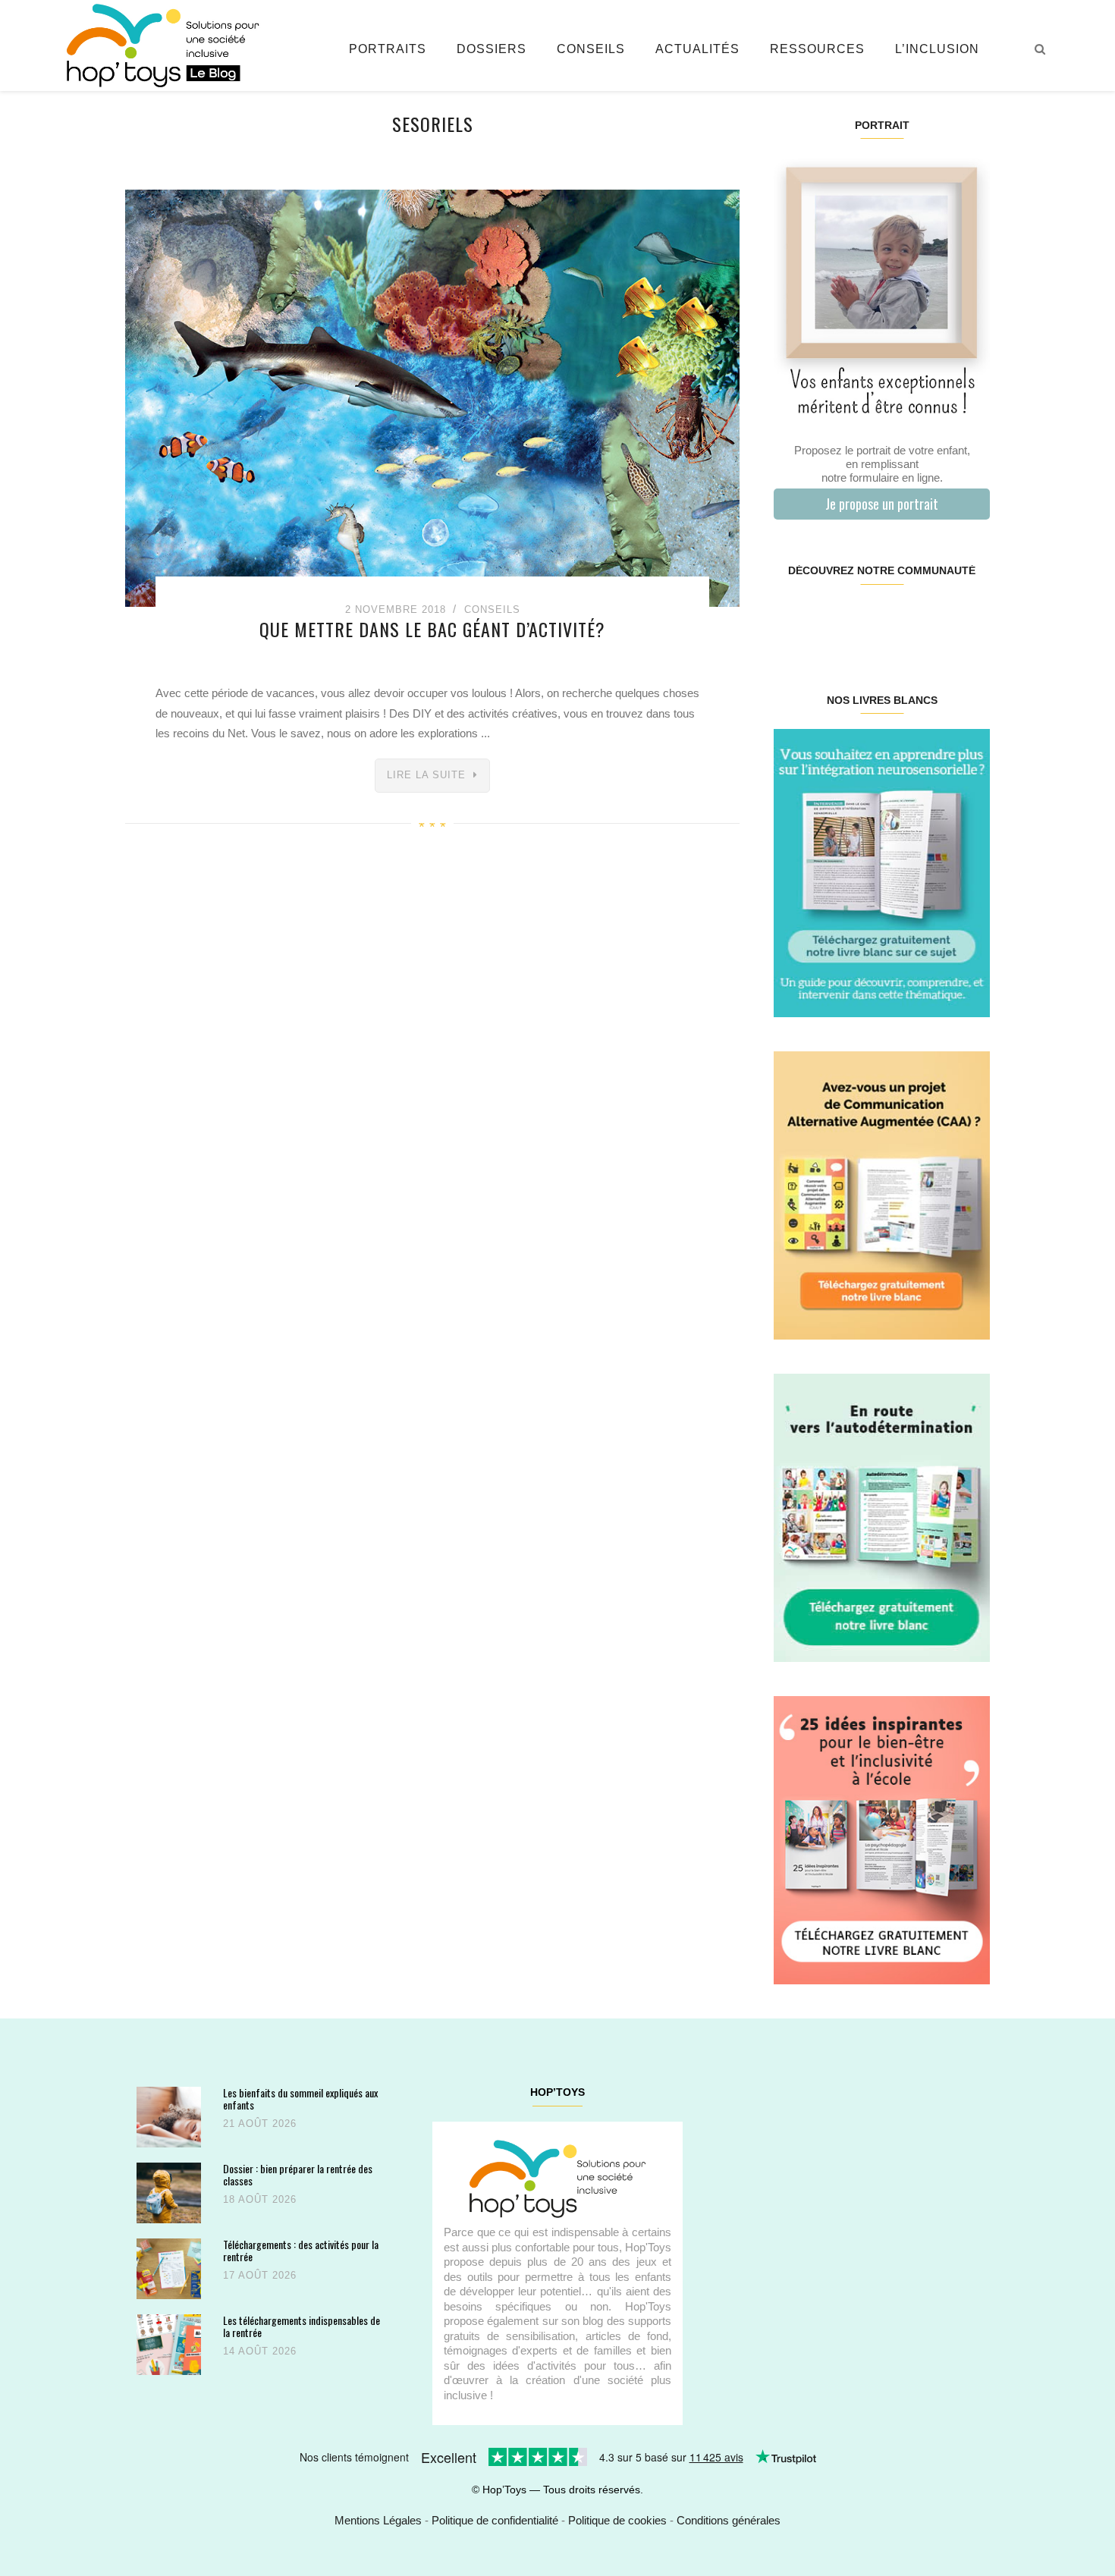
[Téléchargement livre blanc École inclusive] (882, 1839)
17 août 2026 (260, 2275)
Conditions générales (729, 2520)
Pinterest (864, 619)
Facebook (791, 619)
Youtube (935, 619)
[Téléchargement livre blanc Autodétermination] (882, 1517)
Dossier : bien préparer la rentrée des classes (298, 2174)
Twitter (971, 619)
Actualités (697, 49)
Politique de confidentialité (495, 2520)
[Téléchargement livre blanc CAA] (882, 1194)
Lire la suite (426, 775)
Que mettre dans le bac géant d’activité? (432, 629)
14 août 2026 (260, 2351)
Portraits (388, 49)
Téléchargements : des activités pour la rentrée (301, 2250)
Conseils (591, 49)
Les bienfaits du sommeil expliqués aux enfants (300, 2098)
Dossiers (492, 49)
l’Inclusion (937, 49)
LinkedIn (899, 619)
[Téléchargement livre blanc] (882, 872)
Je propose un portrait (882, 504)
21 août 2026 (260, 2124)
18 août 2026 (260, 2199)
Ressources (817, 49)
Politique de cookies (617, 2520)
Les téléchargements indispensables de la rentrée (302, 2326)
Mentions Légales (378, 2520)
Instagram (827, 619)
